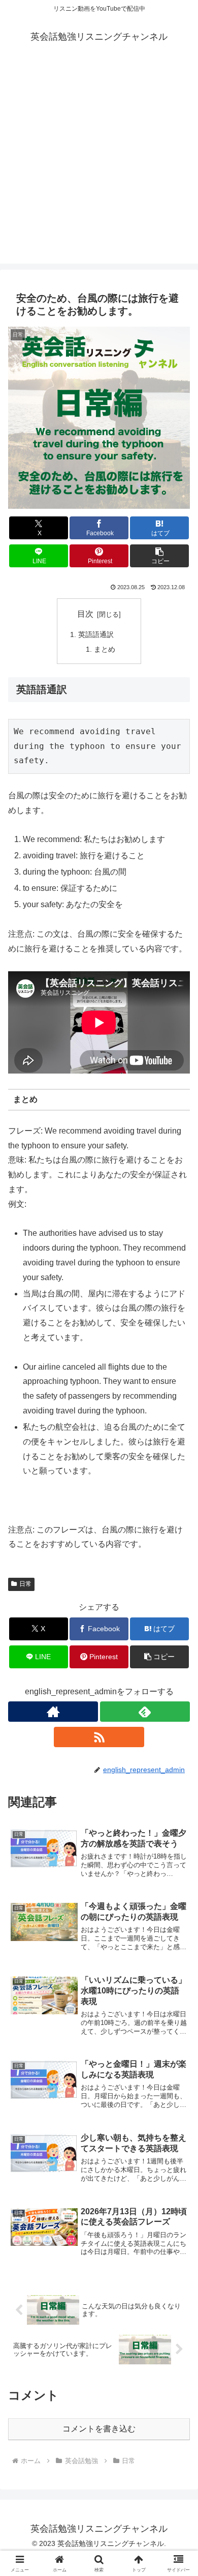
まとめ (105, 649)
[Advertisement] (99, 164)
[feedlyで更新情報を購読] (145, 1712)
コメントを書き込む (99, 2429)
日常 (25, 1584)
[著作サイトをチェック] (53, 1712)
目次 (85, 614)
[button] (159, 556)
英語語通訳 (96, 634)
